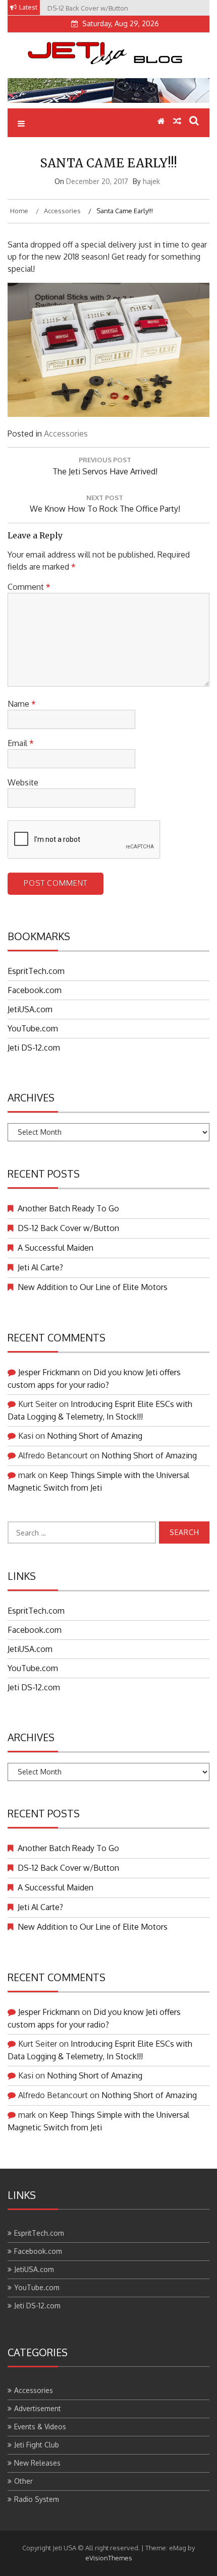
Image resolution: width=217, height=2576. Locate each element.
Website (23, 782)
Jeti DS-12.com (34, 1048)
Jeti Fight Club (37, 2445)
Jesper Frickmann (49, 1372)
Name (22, 704)
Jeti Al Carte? (40, 1267)
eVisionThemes (109, 2558)
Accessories (66, 434)
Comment (29, 587)
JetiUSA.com (30, 1009)
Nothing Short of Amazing (95, 1436)
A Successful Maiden (56, 1248)
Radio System (37, 2499)
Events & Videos (40, 2427)
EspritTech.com (36, 971)
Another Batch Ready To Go (68, 1208)
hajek (151, 181)
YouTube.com (33, 1028)
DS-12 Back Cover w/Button (68, 1228)
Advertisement (38, 2408)
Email (21, 743)
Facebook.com (35, 990)
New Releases (37, 2463)
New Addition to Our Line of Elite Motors (93, 1287)
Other (23, 2481)
